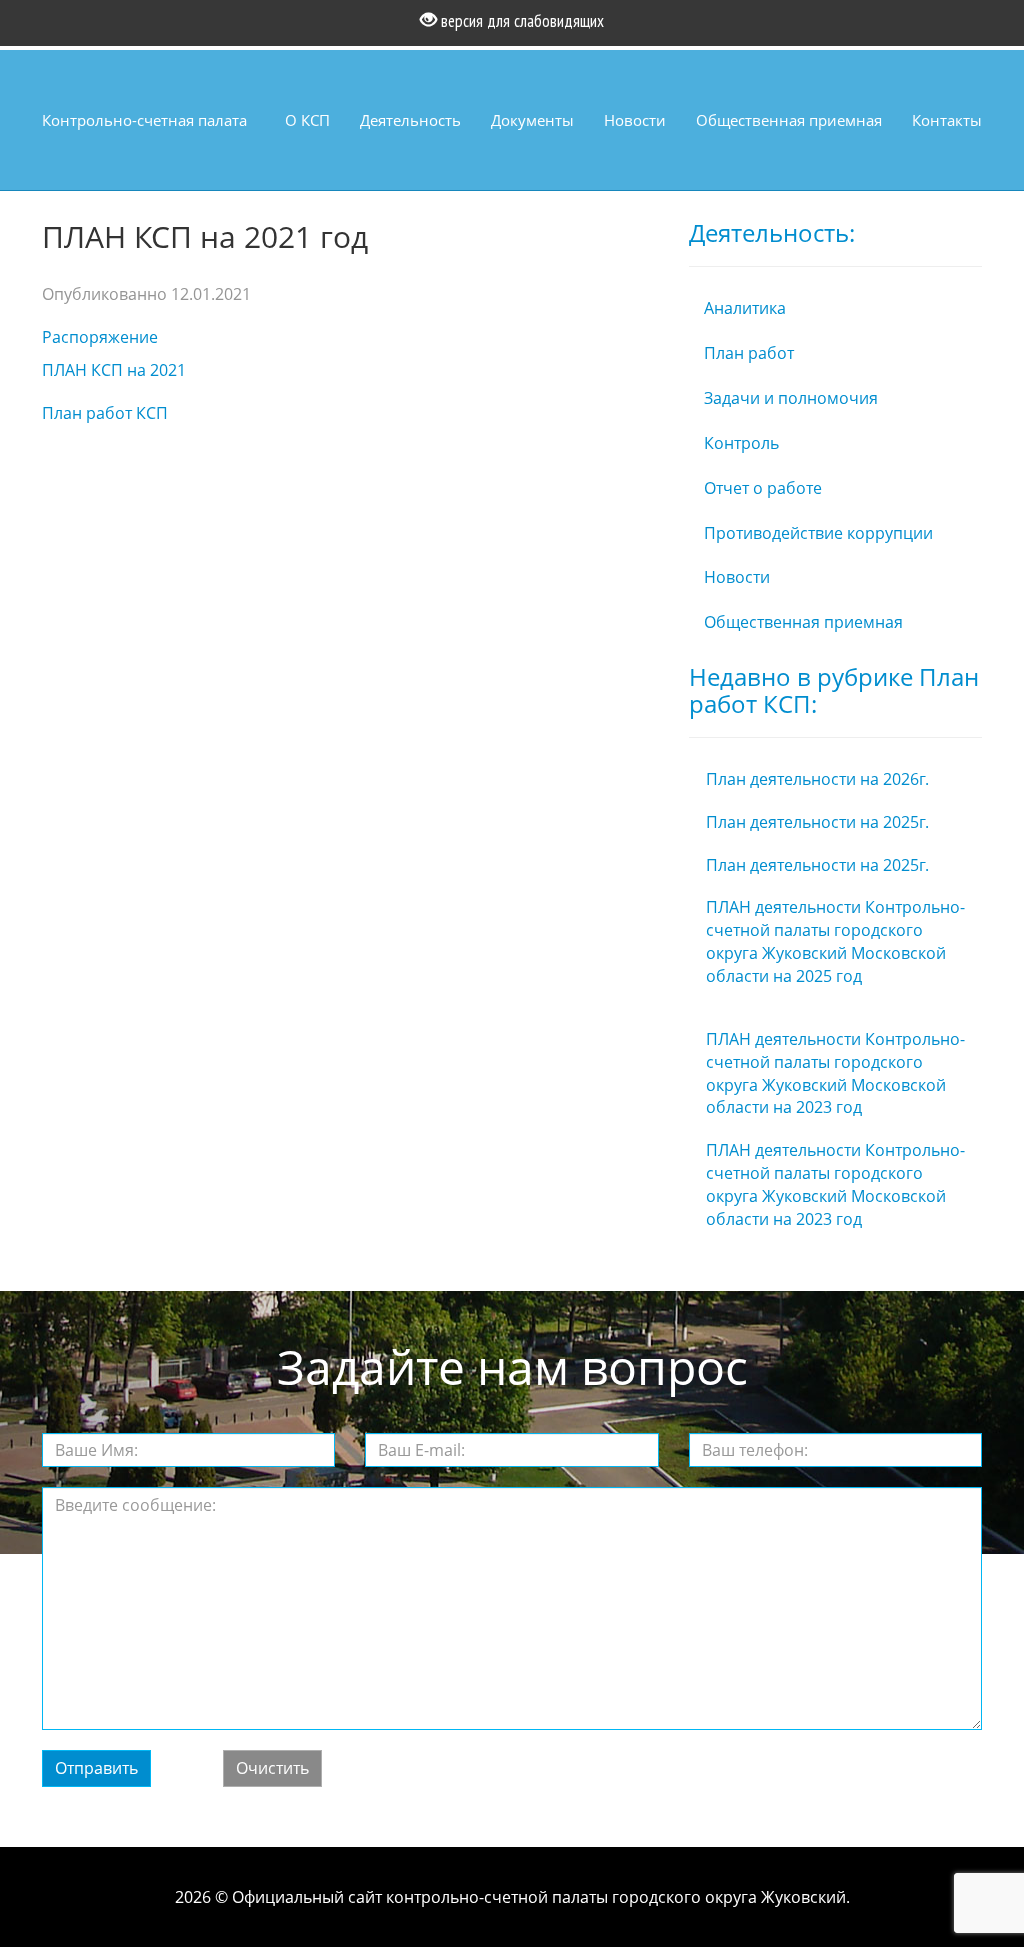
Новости (635, 120)
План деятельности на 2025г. (817, 822)
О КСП (307, 120)
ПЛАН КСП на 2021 (114, 370)
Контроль (741, 443)
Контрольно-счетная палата (144, 120)
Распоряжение (100, 337)
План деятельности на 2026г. (817, 779)
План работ (749, 353)
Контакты (947, 120)
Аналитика (745, 308)
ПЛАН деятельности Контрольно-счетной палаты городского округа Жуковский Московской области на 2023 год (835, 1073)
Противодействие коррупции (818, 533)
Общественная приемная (789, 120)
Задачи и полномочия (791, 398)
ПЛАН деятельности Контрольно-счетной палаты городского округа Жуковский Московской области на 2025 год (835, 941)
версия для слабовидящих (520, 21)
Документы (532, 120)
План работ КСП (105, 413)
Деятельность (410, 120)
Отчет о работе (763, 488)
